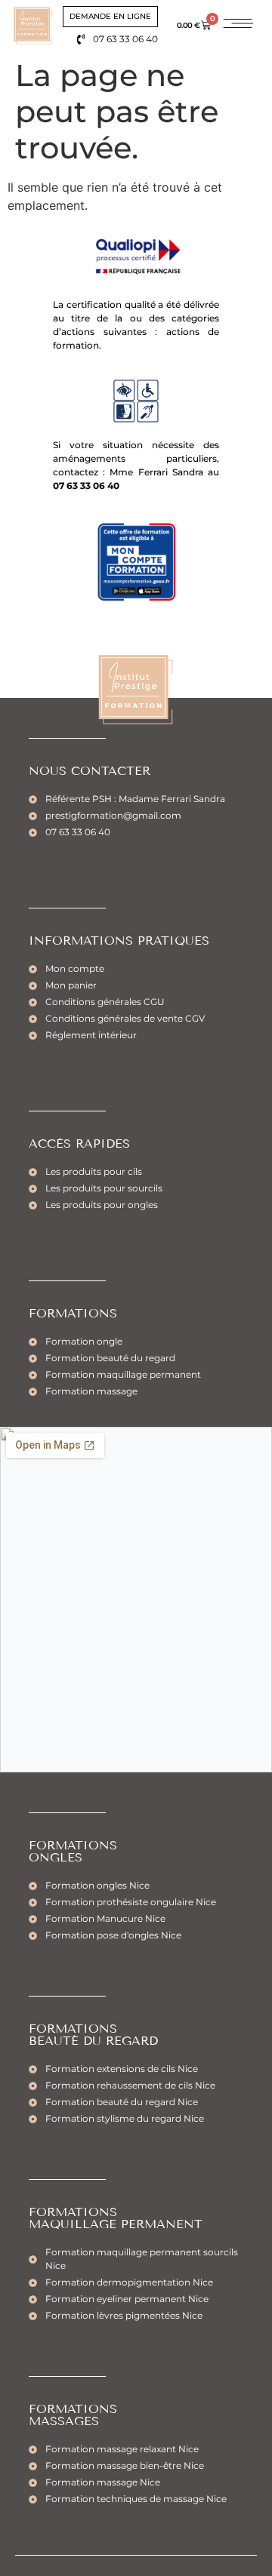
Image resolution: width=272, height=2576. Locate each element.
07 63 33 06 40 (86, 486)
